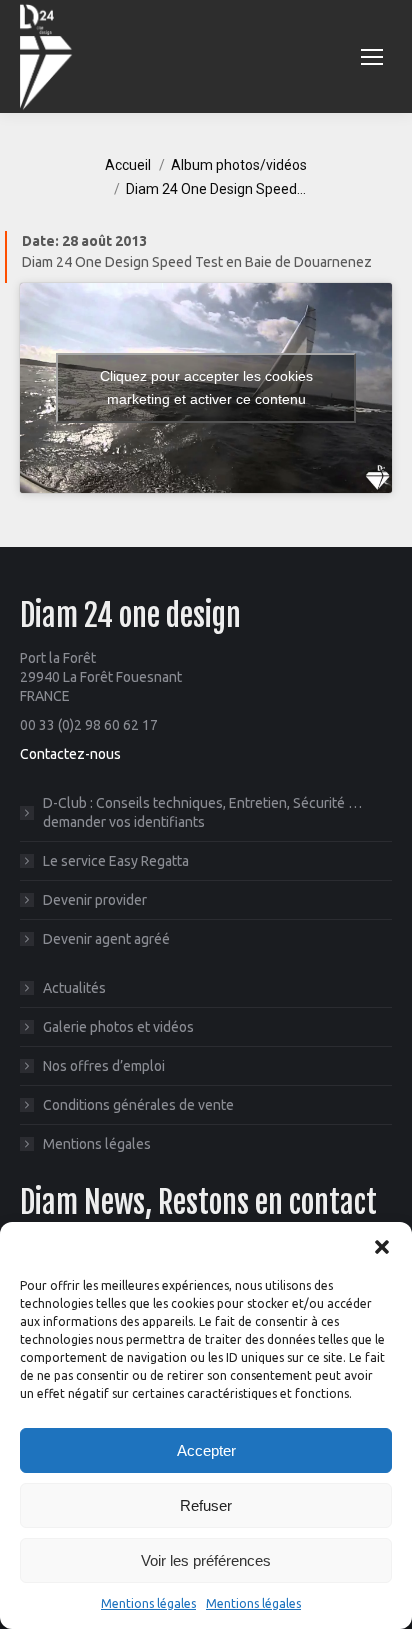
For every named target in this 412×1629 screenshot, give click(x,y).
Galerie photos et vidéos (118, 1027)
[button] (382, 1247)
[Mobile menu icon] (372, 57)
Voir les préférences (206, 1560)
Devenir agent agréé (106, 939)
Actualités (74, 988)
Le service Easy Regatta (116, 861)
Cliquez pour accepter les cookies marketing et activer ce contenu (206, 387)
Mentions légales (148, 1603)
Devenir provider (95, 900)
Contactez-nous (70, 754)
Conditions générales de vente (138, 1105)
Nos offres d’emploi (104, 1066)
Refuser (206, 1505)
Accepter (206, 1450)
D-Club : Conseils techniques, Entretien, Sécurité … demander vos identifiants (202, 812)
